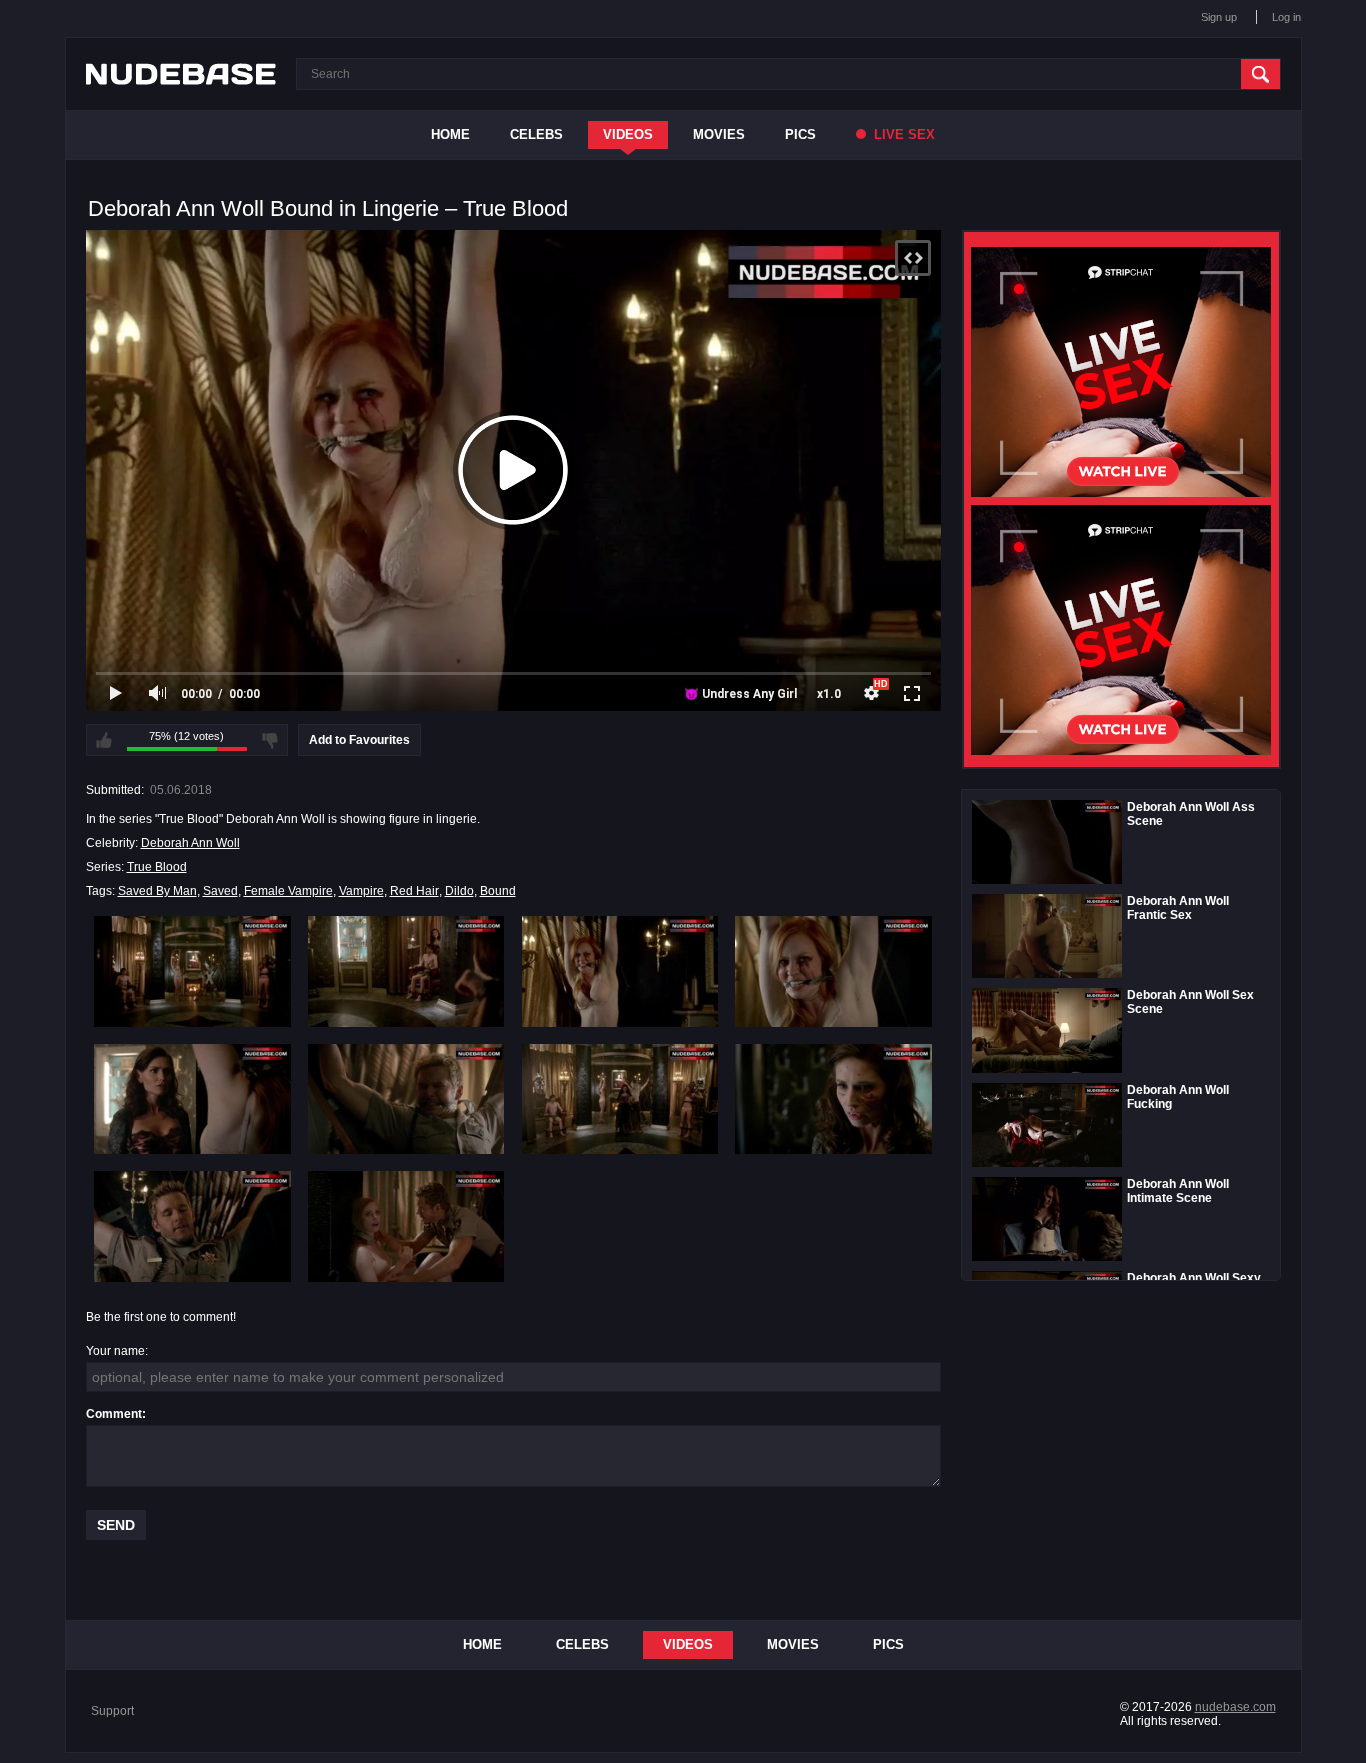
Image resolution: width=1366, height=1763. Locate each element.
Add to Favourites (359, 740)
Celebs (536, 134)
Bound (498, 891)
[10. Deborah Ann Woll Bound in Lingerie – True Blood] (406, 1226)
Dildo (459, 891)
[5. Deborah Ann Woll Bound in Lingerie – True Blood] (192, 1099)
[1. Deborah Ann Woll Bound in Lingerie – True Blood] (192, 971)
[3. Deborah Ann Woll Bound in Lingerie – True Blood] (620, 971)
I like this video (104, 740)
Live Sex (902, 134)
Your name (115, 1351)
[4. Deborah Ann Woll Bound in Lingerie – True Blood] (833, 971)
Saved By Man (157, 891)
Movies (719, 134)
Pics (800, 134)
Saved (220, 891)
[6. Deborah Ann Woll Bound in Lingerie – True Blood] (406, 1099)
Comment (114, 1414)
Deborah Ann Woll (190, 843)
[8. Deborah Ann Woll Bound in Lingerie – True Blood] (833, 1099)
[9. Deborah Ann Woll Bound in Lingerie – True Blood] (192, 1226)
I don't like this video (270, 740)
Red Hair (414, 891)
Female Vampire (288, 891)
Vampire (361, 891)
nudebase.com (1235, 1707)
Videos (628, 134)
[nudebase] (181, 74)
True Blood (157, 867)
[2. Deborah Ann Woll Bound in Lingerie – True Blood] (406, 971)
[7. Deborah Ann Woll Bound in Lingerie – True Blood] (620, 1099)
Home (450, 134)
